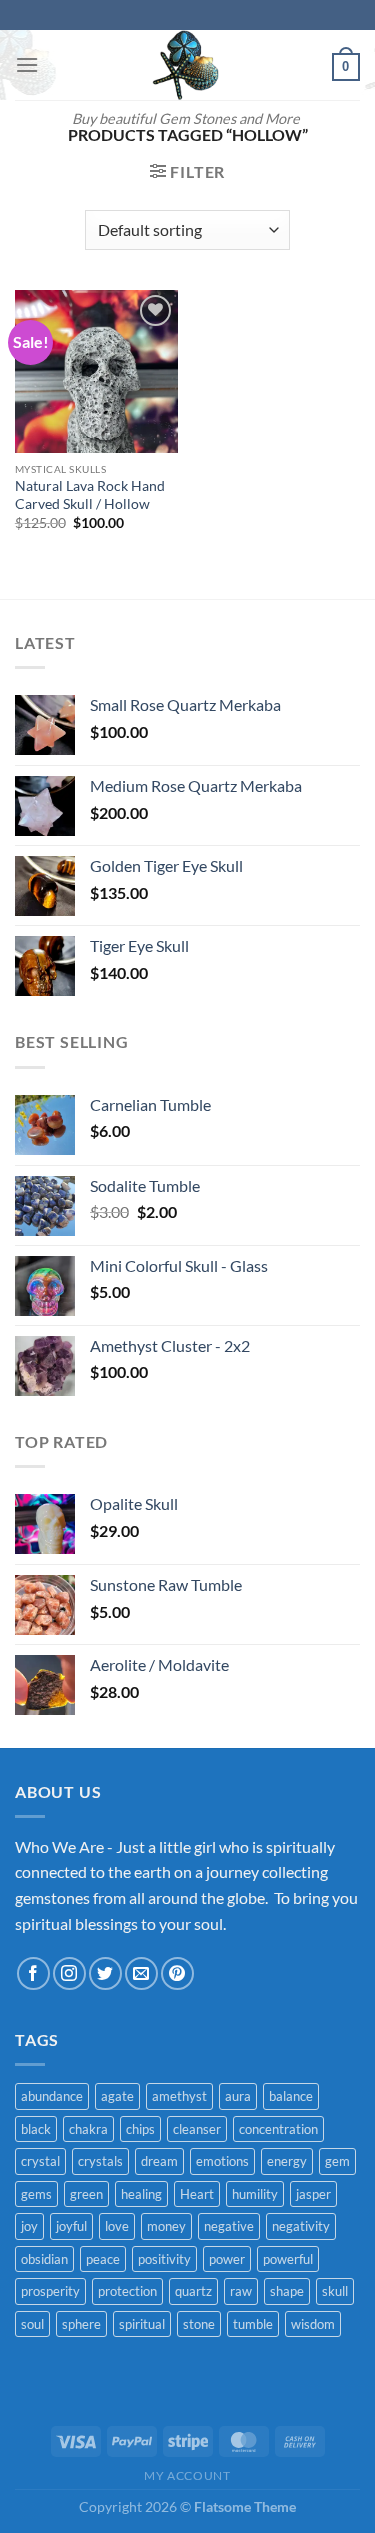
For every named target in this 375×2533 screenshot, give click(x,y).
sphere (81, 2324)
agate (117, 2096)
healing (141, 2194)
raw (241, 2291)
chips (140, 2129)
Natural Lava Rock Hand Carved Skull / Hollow (90, 495)
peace (103, 2259)
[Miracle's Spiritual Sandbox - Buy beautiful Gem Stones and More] (185, 65)
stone (199, 2324)
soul (32, 2324)
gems (36, 2194)
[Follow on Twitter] (105, 1973)
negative (229, 2226)
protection (127, 2291)
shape (287, 2291)
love (117, 2226)
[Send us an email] (141, 1973)
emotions (222, 2161)
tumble (253, 2324)
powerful (288, 2259)
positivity (164, 2259)
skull (335, 2291)
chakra (88, 2129)
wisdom (313, 2324)
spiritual (142, 2324)
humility (255, 2194)
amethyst (179, 2096)
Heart (197, 2194)
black (36, 2129)
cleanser (197, 2129)
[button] (27, 64)
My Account (187, 2475)
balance (291, 2096)
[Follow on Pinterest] (177, 1973)
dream (159, 2161)
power (227, 2259)
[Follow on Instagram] (69, 1973)
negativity (301, 2226)
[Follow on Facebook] (33, 1973)
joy (29, 2226)
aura (238, 2096)
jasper (313, 2194)
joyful (71, 2226)
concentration (278, 2129)
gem (337, 2161)
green (86, 2194)
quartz (193, 2291)
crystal (40, 2161)
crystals (100, 2161)
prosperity (50, 2291)
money (166, 2226)
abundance (52, 2096)
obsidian (44, 2259)
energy (287, 2161)
